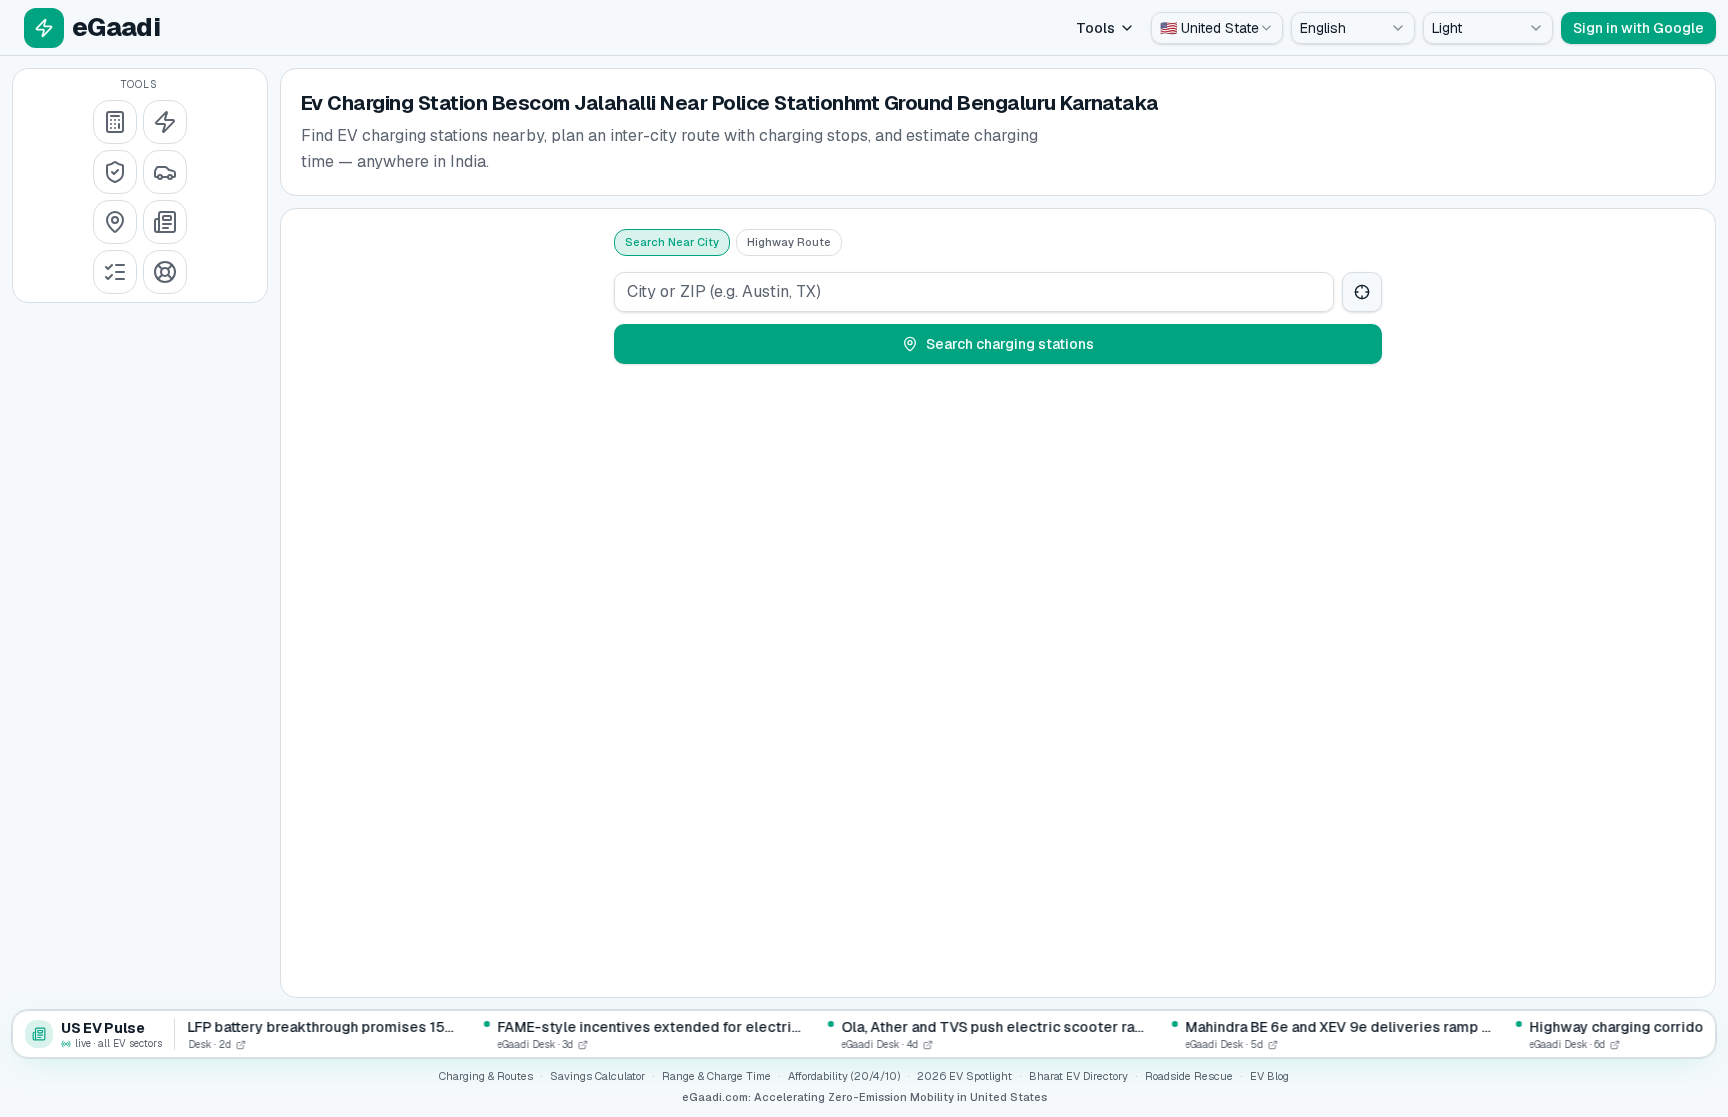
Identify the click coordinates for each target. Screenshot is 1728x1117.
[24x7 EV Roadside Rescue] (165, 272)
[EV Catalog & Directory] (115, 272)
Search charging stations (1010, 344)
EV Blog (1269, 1076)
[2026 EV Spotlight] (165, 172)
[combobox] (1217, 28)
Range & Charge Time (716, 1076)
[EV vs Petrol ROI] (115, 122)
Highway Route (789, 242)
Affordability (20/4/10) (844, 1076)
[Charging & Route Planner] (115, 222)
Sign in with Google (1638, 28)
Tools (1095, 28)
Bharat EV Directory (1078, 1076)
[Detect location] (1362, 292)
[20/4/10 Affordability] (115, 172)
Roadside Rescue (1189, 1076)
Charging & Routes (486, 1076)
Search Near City (672, 242)
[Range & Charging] (165, 122)
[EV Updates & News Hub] (165, 222)
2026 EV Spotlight (964, 1076)
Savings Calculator (597, 1076)
